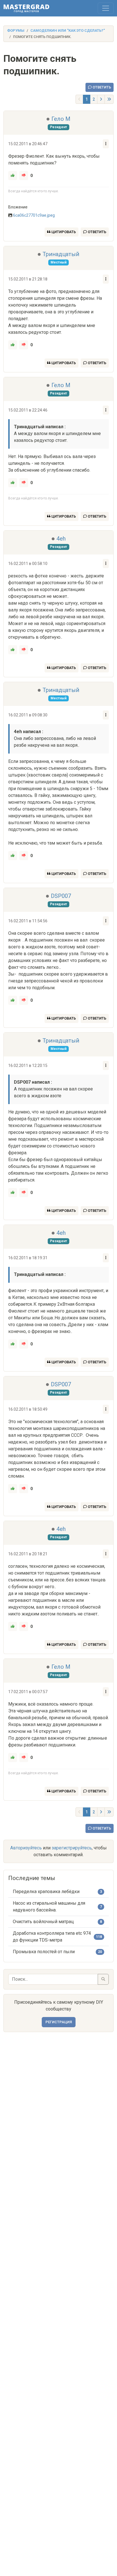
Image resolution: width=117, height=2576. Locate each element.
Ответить (101, 87)
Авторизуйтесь (26, 1848)
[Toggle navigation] (106, 8)
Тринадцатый (61, 254)
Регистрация (59, 2022)
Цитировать (63, 232)
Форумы (16, 30)
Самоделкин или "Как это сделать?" (68, 30)
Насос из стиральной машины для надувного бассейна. (49, 1907)
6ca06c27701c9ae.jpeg (34, 215)
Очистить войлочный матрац (43, 1922)
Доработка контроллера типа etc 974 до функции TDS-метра (52, 1937)
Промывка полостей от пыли (44, 1952)
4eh (61, 539)
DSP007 (61, 896)
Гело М (61, 119)
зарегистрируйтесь (72, 1848)
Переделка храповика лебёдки (46, 1892)
